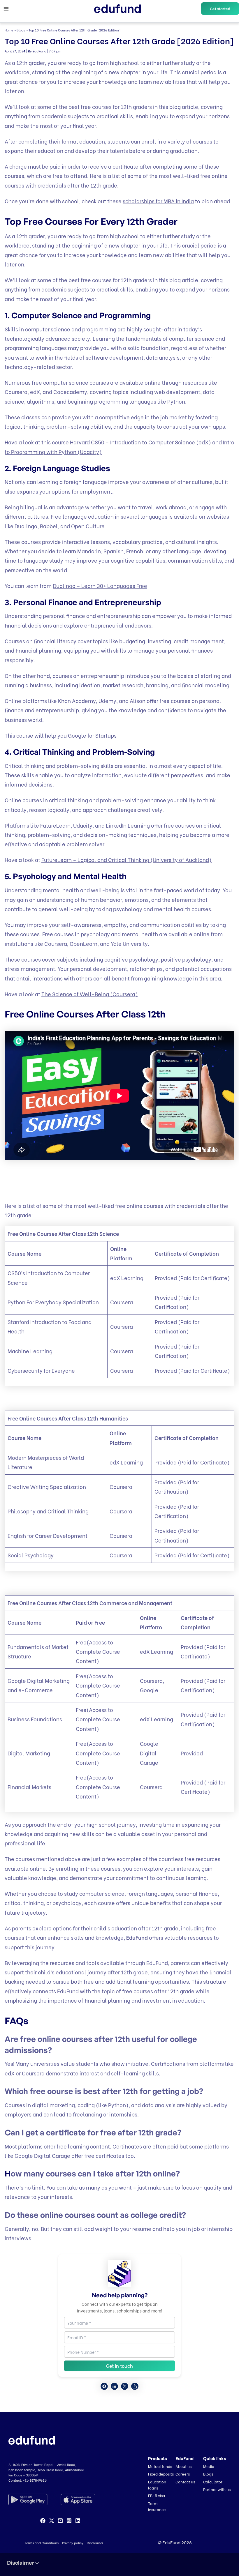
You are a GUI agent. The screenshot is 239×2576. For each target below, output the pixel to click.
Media (209, 2466)
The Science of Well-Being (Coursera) (90, 994)
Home (9, 30)
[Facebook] (43, 2521)
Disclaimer (95, 2543)
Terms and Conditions (42, 2543)
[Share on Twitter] (125, 2386)
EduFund (137, 1937)
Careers (183, 2474)
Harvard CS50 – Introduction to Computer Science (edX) (140, 442)
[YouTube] (60, 2521)
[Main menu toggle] (6, 9)
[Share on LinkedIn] (114, 2386)
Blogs (21, 30)
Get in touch (119, 2366)
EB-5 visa (157, 2495)
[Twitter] (52, 2521)
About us (183, 2466)
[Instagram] (69, 2521)
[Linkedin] (78, 2521)
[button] (220, 9)
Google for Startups (92, 735)
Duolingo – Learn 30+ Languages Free (100, 585)
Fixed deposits (161, 2474)
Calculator (213, 2482)
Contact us (185, 2482)
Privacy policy (73, 2543)
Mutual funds (160, 2466)
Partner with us (217, 2489)
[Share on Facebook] (104, 2386)
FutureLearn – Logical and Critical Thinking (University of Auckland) (126, 859)
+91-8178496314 (35, 2480)
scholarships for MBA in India (158, 201)
